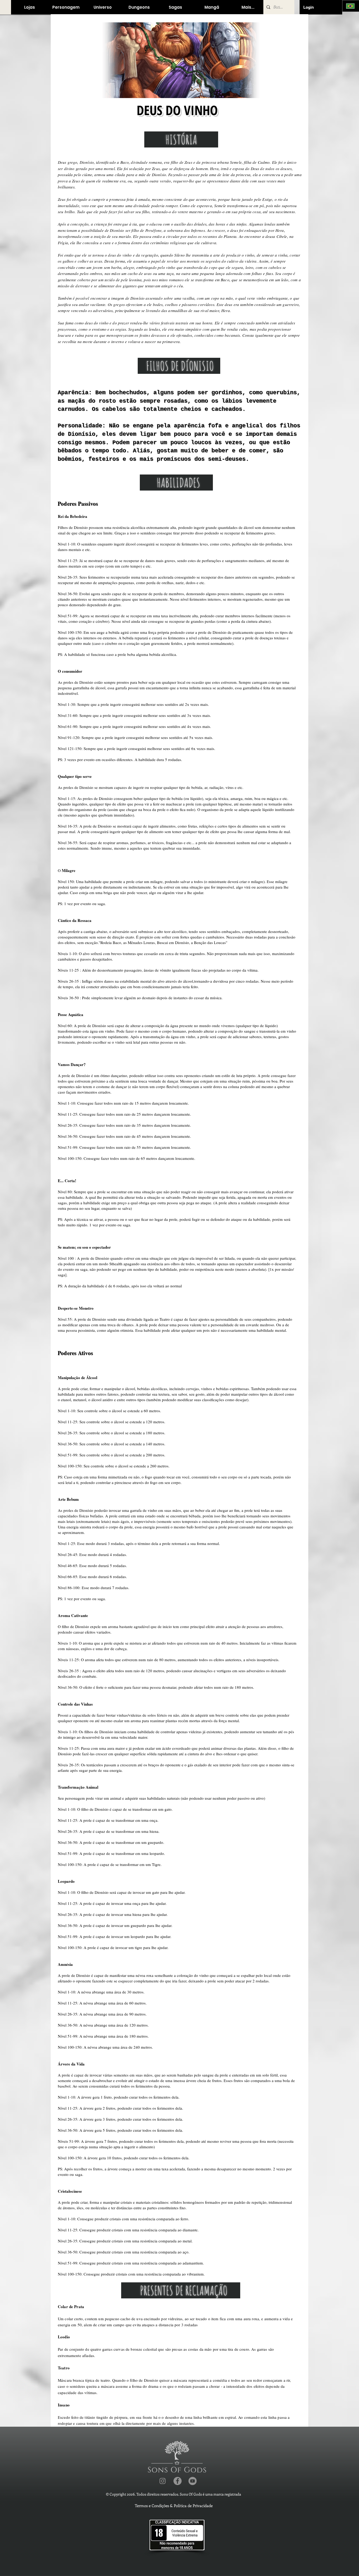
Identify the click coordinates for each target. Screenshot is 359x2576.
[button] (29, 7)
